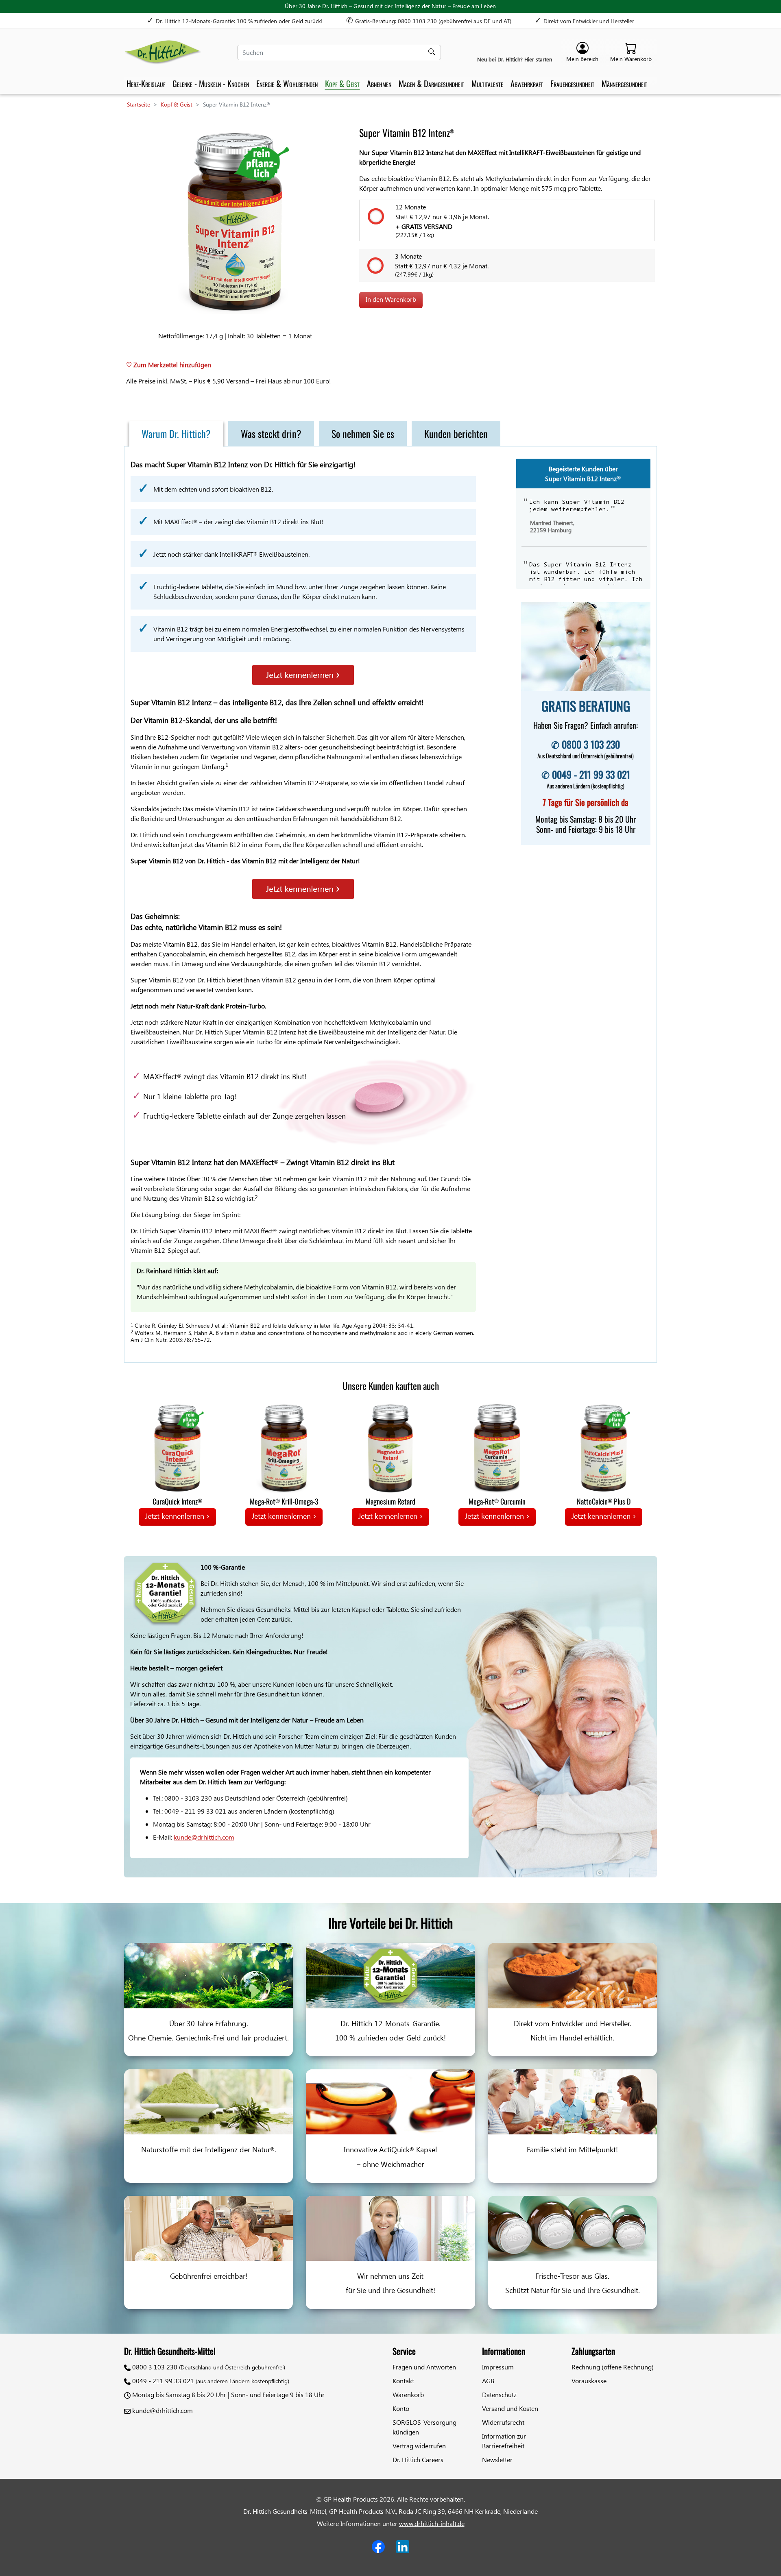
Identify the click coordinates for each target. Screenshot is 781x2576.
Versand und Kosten (510, 2408)
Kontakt (403, 2381)
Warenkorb (408, 2394)
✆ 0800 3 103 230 (586, 744)
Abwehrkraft (527, 83)
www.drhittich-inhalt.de (432, 2523)
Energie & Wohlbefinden (287, 83)
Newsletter (497, 2460)
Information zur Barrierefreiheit (504, 2441)
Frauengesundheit (572, 83)
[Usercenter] (582, 53)
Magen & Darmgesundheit (431, 83)
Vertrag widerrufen (419, 2446)
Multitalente (487, 83)
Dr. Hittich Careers (418, 2460)
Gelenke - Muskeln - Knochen (211, 83)
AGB (488, 2381)
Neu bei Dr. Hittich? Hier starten (515, 59)
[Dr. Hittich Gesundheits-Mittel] (163, 52)
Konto (401, 2408)
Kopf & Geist (342, 83)
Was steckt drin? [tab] (271, 433)
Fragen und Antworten (424, 2367)
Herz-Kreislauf (146, 83)
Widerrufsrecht (503, 2422)
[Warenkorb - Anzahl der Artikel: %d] (631, 53)
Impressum (498, 2367)
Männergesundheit (624, 83)
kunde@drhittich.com (204, 1837)
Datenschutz (499, 2394)
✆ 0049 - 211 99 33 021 (586, 774)
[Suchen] (433, 52)
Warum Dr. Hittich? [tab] (176, 433)
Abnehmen (379, 83)
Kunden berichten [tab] (456, 433)
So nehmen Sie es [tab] (363, 433)
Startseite (139, 104)
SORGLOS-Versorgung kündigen (424, 2427)
